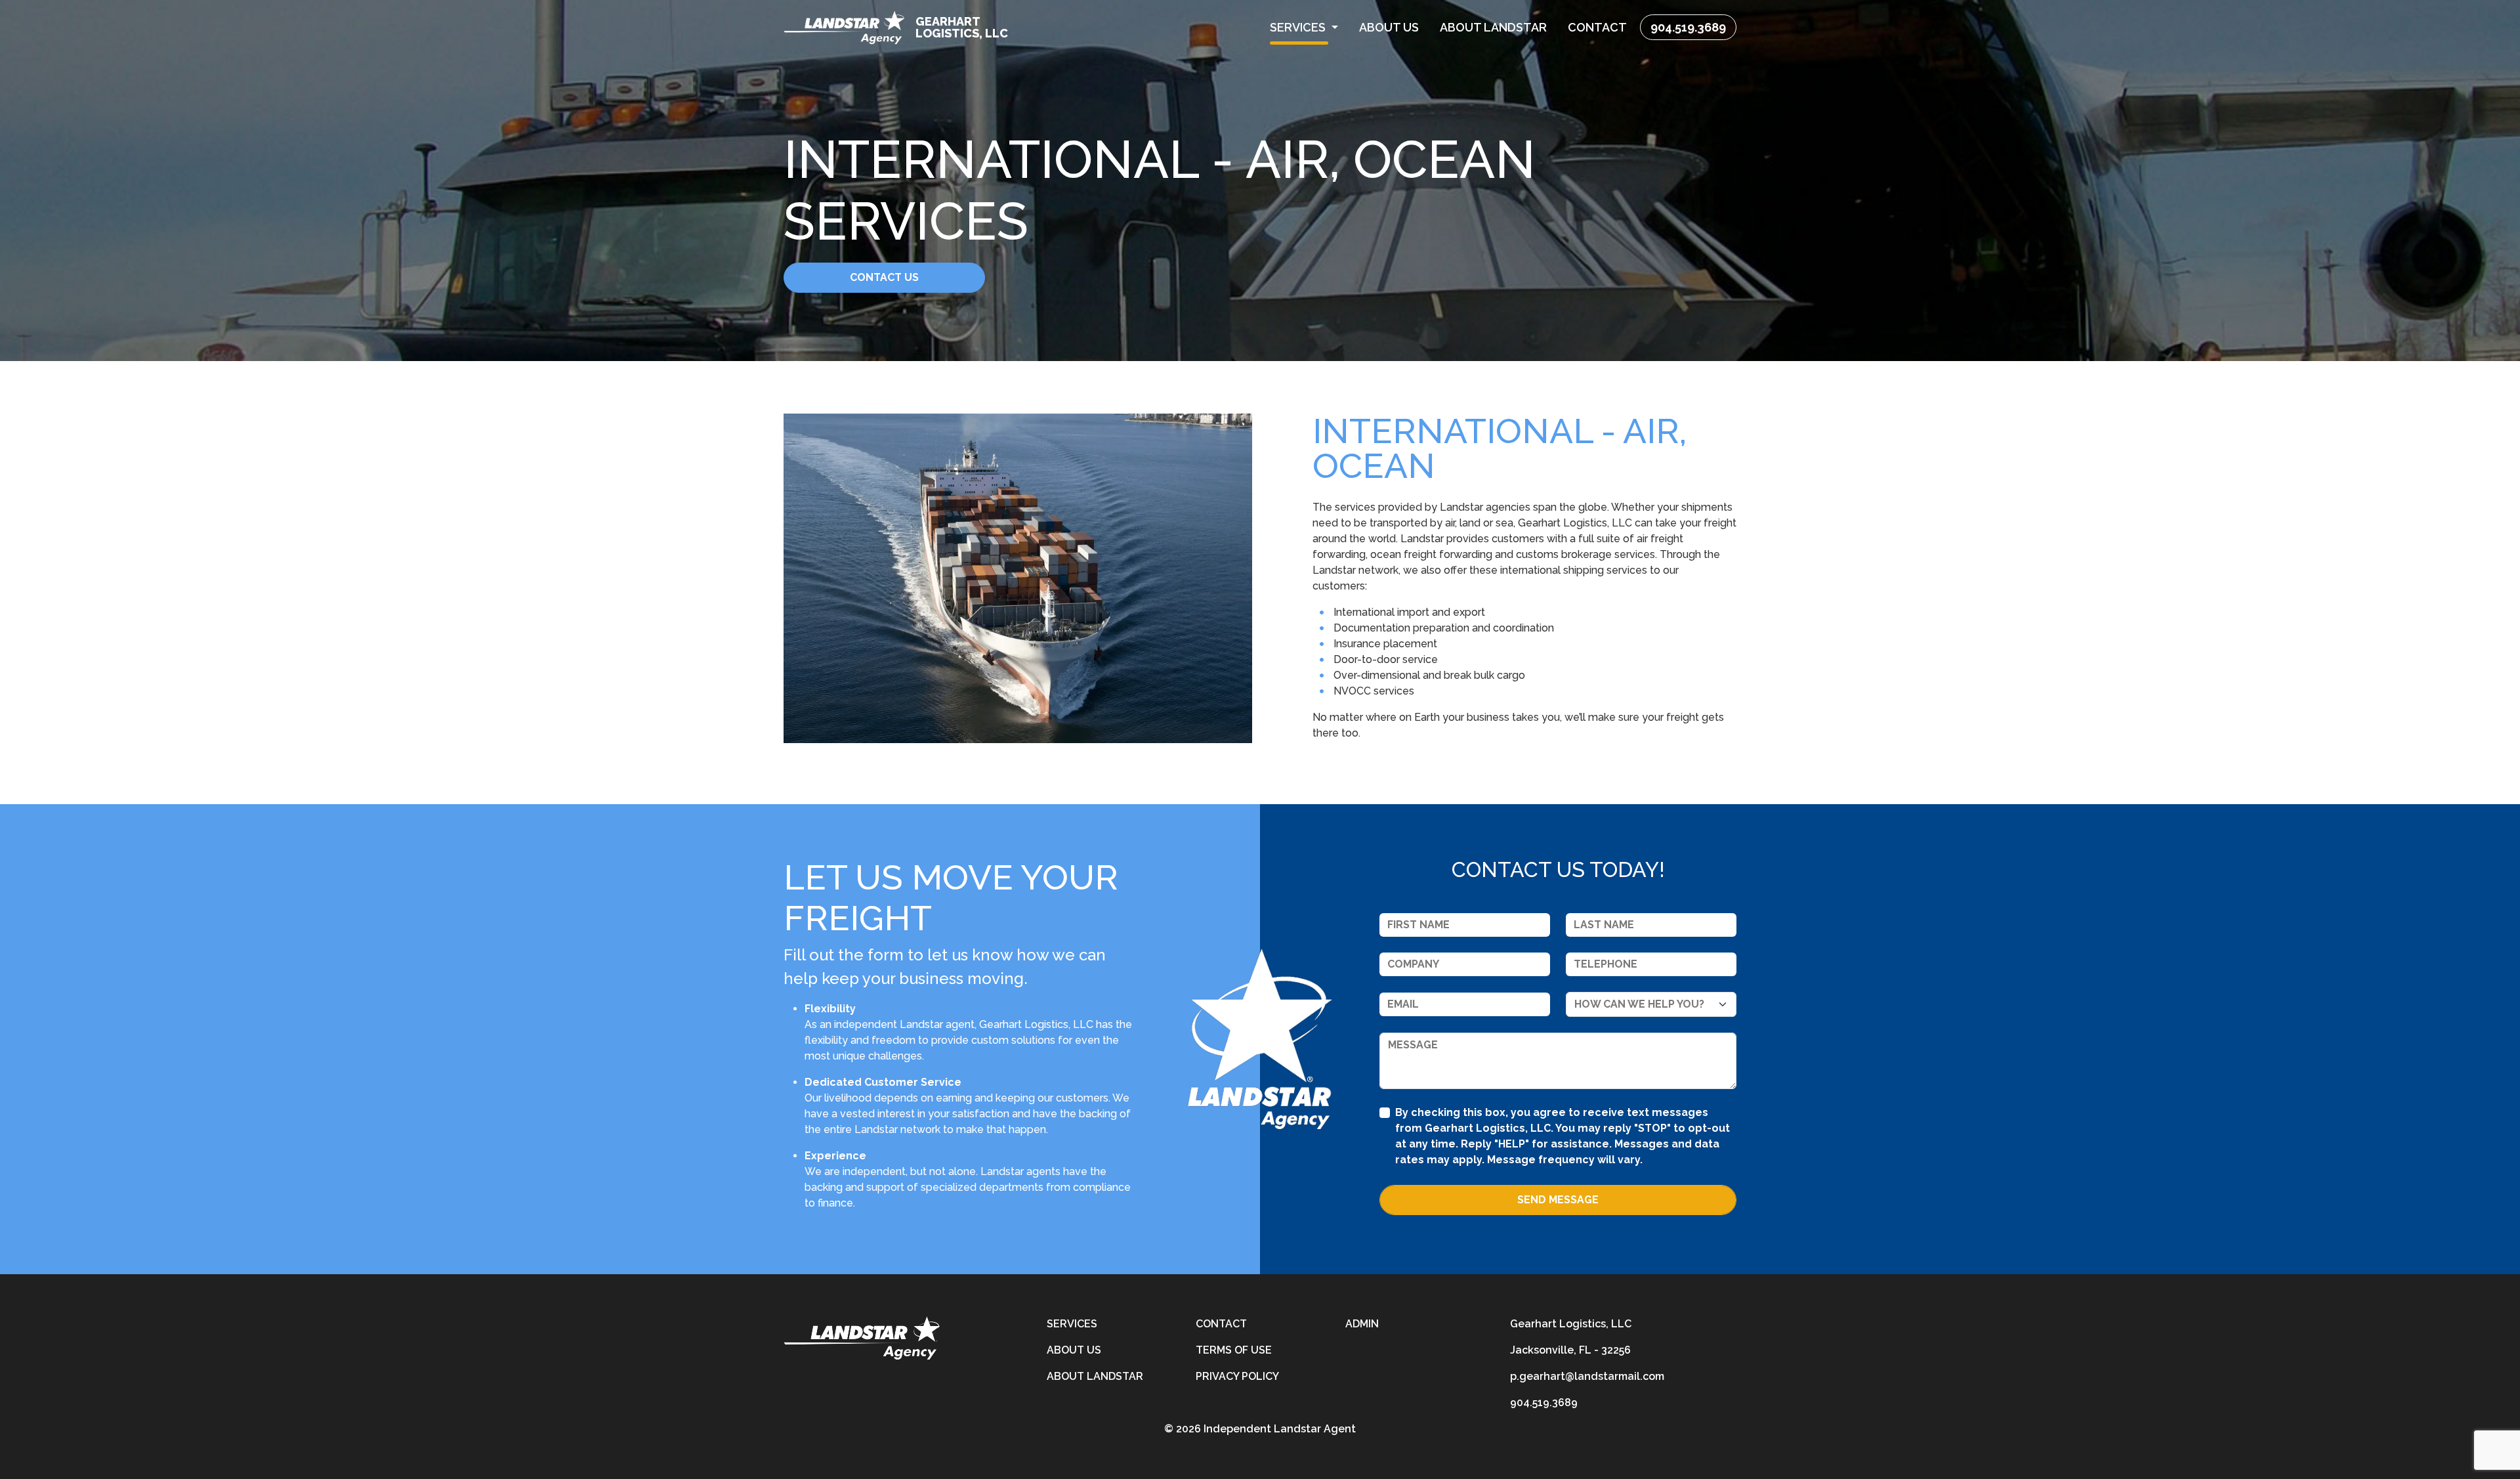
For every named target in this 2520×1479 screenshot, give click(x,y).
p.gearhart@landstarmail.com (1587, 1376)
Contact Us (884, 277)
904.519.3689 (1688, 27)
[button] (1304, 27)
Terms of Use (1234, 1350)
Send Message (1558, 1200)
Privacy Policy (1237, 1376)
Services (1072, 1324)
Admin (1362, 1324)
